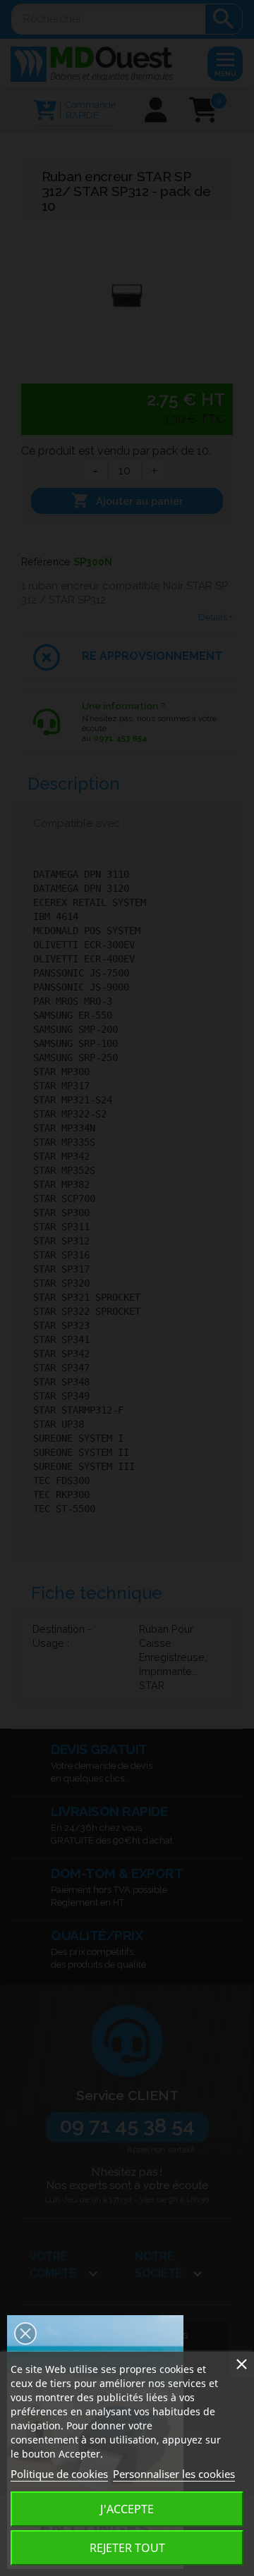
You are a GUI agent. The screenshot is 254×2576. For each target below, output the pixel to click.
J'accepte (127, 2509)
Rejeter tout (127, 2548)
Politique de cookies (59, 2474)
